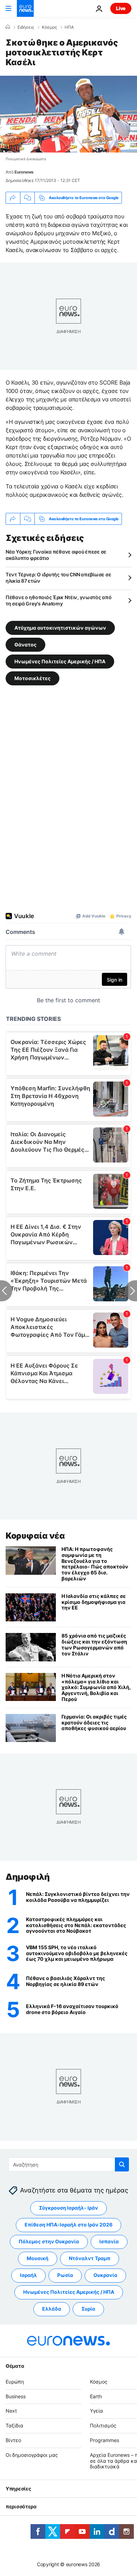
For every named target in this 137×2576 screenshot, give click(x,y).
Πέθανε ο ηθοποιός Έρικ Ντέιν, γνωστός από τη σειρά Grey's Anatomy (59, 600)
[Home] (8, 27)
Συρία (88, 2309)
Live (121, 8)
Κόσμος (49, 27)
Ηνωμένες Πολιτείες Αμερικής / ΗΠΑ (60, 661)
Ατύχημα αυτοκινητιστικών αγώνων (60, 628)
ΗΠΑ (69, 27)
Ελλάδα (52, 2309)
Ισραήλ (28, 2275)
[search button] (122, 2164)
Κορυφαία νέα (35, 1536)
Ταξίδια (14, 2425)
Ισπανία (109, 2241)
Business (16, 2396)
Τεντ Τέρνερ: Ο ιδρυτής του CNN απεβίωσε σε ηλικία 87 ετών (58, 578)
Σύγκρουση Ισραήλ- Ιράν (68, 2208)
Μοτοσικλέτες (32, 678)
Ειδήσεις (26, 27)
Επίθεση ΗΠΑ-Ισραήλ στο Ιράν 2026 (68, 2225)
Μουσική (38, 2258)
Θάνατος (25, 645)
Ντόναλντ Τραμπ (90, 2258)
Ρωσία (65, 2275)
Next (11, 2411)
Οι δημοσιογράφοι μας (32, 2455)
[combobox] (69, 2164)
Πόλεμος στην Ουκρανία (49, 2241)
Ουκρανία (105, 2275)
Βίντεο (13, 2440)
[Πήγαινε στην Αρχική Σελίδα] (25, 8)
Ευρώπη (15, 2382)
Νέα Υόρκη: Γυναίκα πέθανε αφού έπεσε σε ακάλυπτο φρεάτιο (56, 555)
